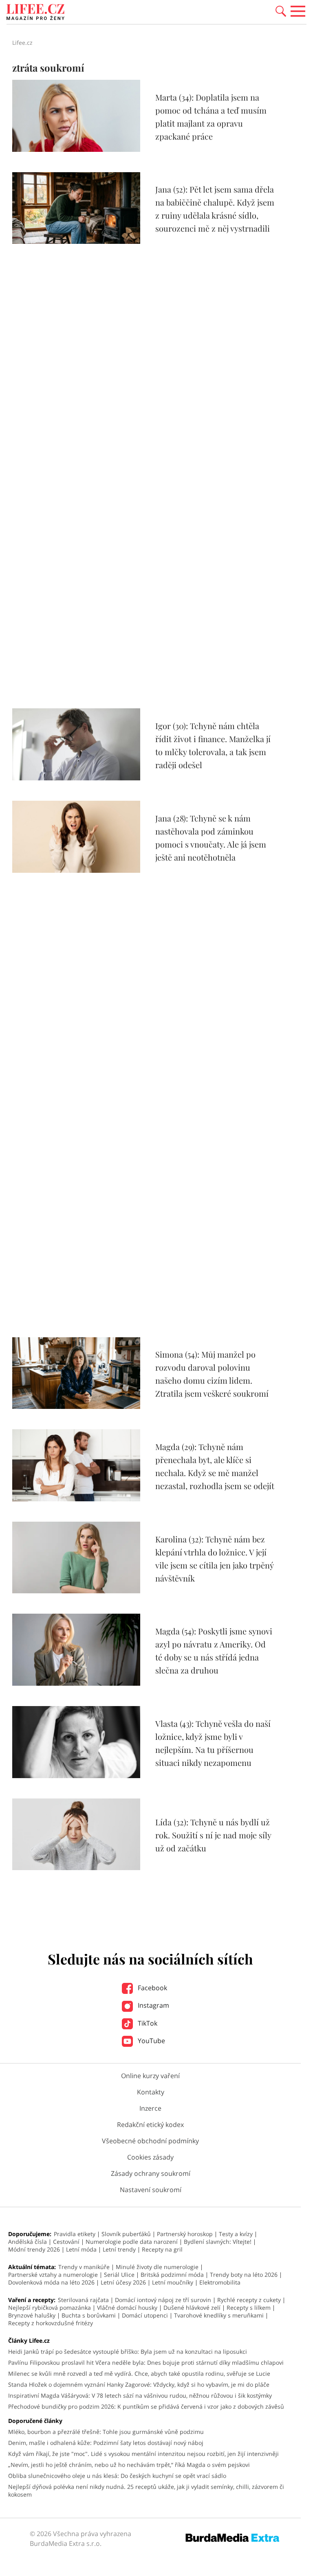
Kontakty (151, 2092)
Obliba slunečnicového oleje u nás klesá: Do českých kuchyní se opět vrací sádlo (117, 2476)
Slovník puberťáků (126, 2234)
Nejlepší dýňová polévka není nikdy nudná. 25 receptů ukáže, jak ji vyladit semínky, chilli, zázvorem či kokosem (146, 2491)
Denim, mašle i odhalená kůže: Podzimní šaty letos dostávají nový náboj (106, 2443)
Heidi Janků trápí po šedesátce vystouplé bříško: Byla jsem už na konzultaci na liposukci (128, 2351)
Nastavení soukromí (151, 2190)
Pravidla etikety (75, 2234)
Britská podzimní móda (172, 2275)
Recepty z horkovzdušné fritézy (51, 2323)
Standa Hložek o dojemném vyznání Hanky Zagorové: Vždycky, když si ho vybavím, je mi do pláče (139, 2384)
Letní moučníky (173, 2282)
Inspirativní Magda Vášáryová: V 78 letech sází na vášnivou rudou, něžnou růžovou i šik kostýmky (140, 2395)
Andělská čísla (28, 2242)
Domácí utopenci (145, 2315)
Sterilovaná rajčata (83, 2300)
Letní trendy (119, 2249)
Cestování (66, 2242)
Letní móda (81, 2249)
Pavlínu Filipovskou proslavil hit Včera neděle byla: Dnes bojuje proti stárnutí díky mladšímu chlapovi (146, 2362)
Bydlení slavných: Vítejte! (218, 2242)
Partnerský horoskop (185, 2234)
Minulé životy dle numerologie (157, 2267)
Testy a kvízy (236, 2234)
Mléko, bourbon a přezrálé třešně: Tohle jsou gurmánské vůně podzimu (106, 2432)
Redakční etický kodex (150, 2125)
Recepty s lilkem (249, 2308)
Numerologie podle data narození (132, 2242)
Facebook (152, 1988)
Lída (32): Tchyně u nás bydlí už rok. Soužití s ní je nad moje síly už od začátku (213, 1835)
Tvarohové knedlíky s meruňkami (219, 2315)
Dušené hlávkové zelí (192, 2308)
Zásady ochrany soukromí (151, 2173)
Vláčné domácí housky (127, 2308)
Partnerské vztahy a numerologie (53, 2275)
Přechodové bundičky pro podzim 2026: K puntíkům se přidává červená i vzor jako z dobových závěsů (146, 2406)
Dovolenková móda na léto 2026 (51, 2282)
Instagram (153, 2005)
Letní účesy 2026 (123, 2282)
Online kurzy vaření (150, 2076)
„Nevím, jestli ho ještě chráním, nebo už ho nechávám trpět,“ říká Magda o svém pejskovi (129, 2465)
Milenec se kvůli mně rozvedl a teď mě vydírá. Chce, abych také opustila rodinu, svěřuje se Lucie (139, 2373)
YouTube (151, 2041)
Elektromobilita (220, 2282)
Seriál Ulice (119, 2275)
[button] (281, 11)
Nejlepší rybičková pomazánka (50, 2308)
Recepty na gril (162, 2249)
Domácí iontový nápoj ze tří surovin (163, 2300)
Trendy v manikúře (84, 2267)
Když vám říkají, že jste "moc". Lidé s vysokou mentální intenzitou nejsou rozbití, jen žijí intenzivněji (143, 2454)
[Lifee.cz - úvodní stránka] (35, 13)
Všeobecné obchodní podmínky (150, 2141)
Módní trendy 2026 (34, 2249)
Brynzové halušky (32, 2315)
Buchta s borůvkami (89, 2315)
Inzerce (150, 2108)
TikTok (147, 2023)
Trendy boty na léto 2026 (244, 2275)
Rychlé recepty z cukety (249, 2300)
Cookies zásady (150, 2157)
